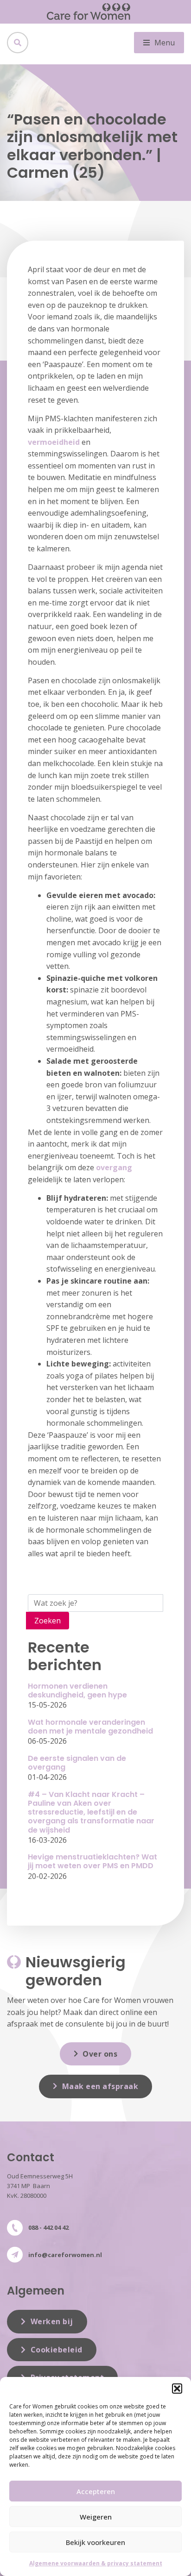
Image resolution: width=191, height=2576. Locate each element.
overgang (114, 1167)
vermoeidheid (54, 442)
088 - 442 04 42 (48, 2227)
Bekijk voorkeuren (95, 2542)
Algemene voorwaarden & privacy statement (96, 2563)
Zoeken (48, 1621)
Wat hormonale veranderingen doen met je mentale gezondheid (90, 1727)
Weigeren (96, 2517)
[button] (177, 2389)
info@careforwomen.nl (65, 2255)
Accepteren (96, 2491)
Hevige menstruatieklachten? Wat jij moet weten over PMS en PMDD (92, 1861)
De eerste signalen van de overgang (77, 1763)
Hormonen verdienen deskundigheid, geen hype (77, 1690)
